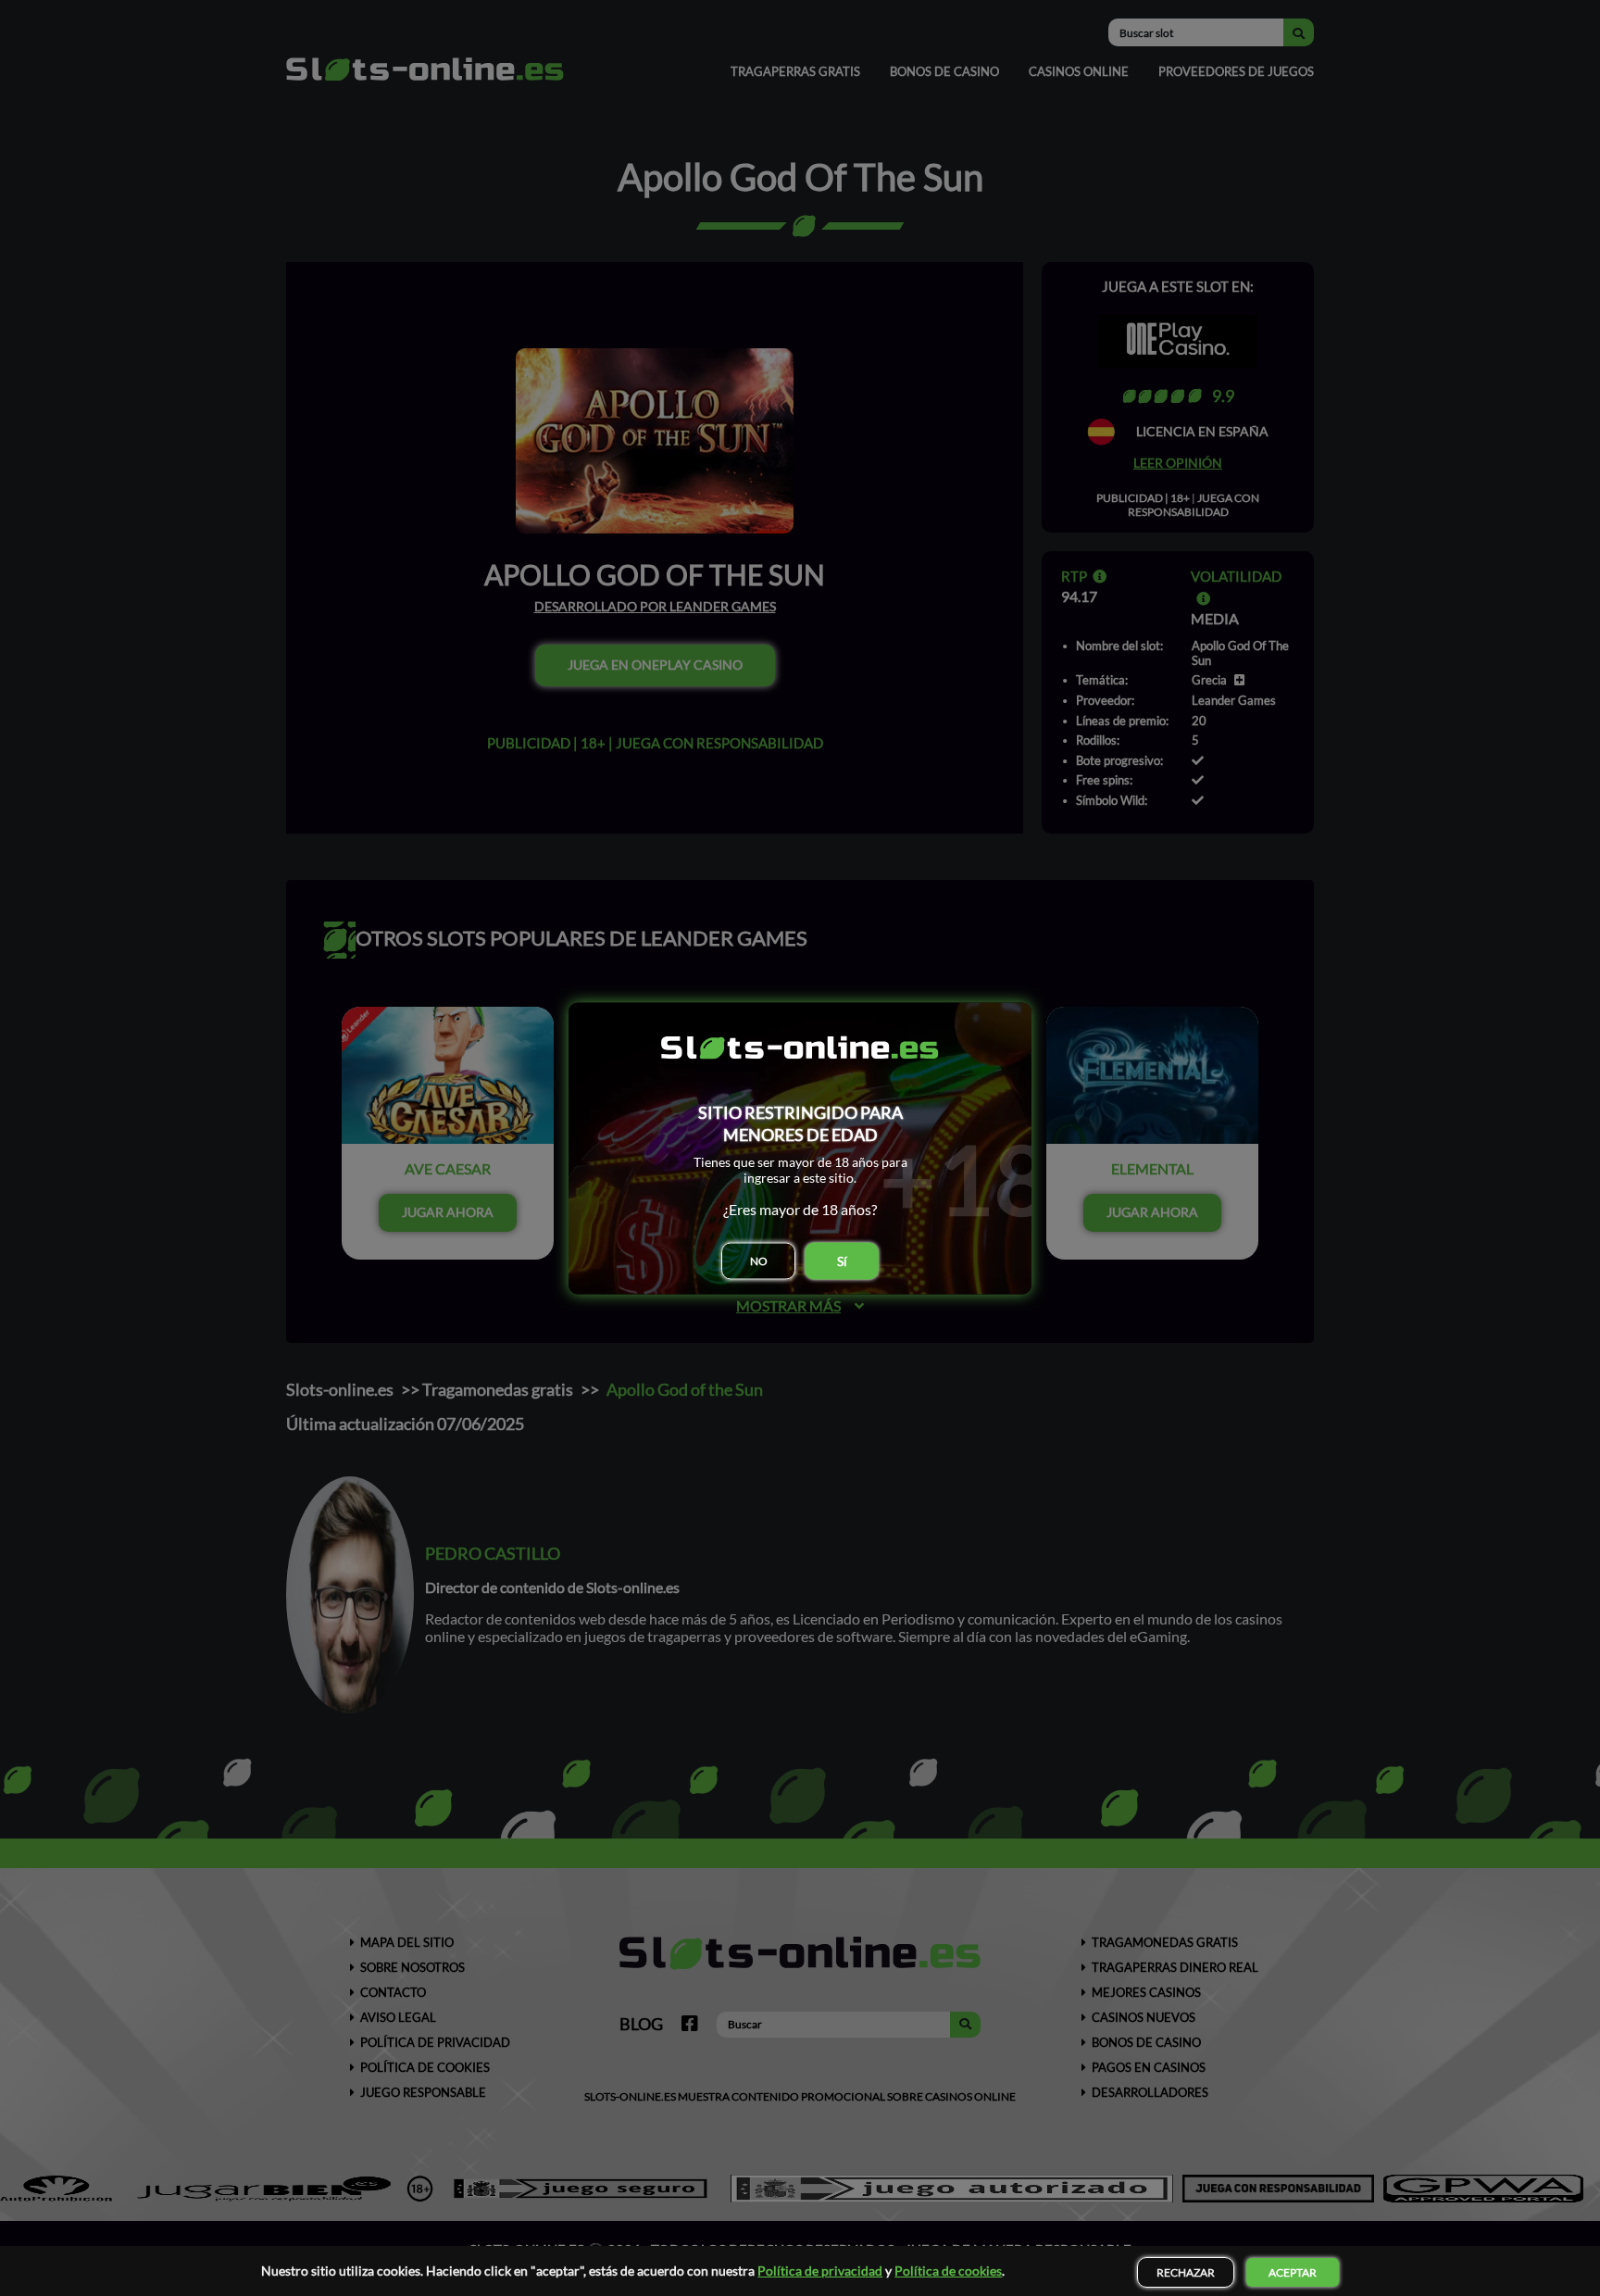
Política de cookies (948, 2271)
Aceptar (1293, 2272)
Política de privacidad (820, 2271)
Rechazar (1186, 2272)
